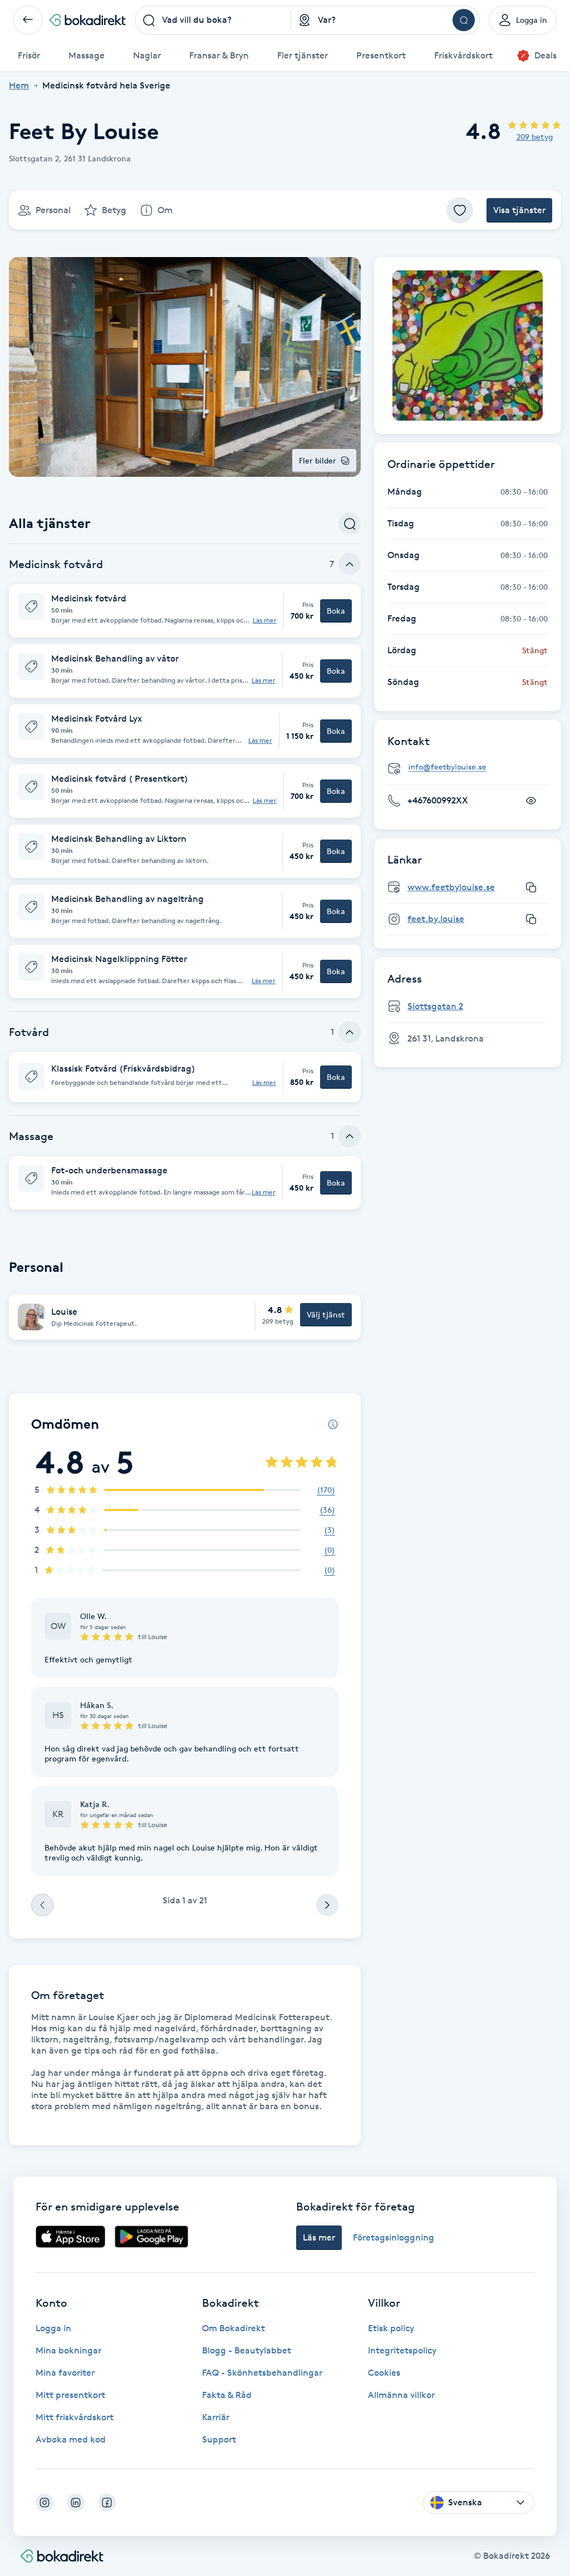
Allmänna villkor (401, 2395)
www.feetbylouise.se (451, 887)
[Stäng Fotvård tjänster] (350, 1032)
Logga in (53, 2328)
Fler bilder (318, 460)
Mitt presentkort (70, 2395)
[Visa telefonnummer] (531, 801)
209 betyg (535, 137)
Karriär (216, 2417)
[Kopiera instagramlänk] (531, 919)
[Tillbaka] (28, 20)
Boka (336, 611)
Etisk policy (391, 2328)
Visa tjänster (519, 210)
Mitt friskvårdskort (75, 2417)
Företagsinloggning (394, 2237)
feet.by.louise (436, 919)
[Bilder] (468, 346)
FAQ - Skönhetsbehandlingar (262, 2373)
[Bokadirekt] (87, 20)
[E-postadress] (472, 768)
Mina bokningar (68, 2350)
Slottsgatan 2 (435, 1006)
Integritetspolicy (402, 2350)
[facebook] (107, 2503)
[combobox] (213, 20)
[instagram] (45, 2503)
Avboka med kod (71, 2439)
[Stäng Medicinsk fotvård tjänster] (350, 564)
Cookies (384, 2373)
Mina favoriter (65, 2373)
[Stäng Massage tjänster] (350, 1136)
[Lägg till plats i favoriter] (460, 210)
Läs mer (265, 620)
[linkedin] (76, 2503)
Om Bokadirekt (234, 2328)
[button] (185, 611)
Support (219, 2439)
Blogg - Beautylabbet (247, 2350)
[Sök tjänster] (350, 524)
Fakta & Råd (227, 2395)
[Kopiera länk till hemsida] (531, 887)
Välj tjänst (326, 1314)
